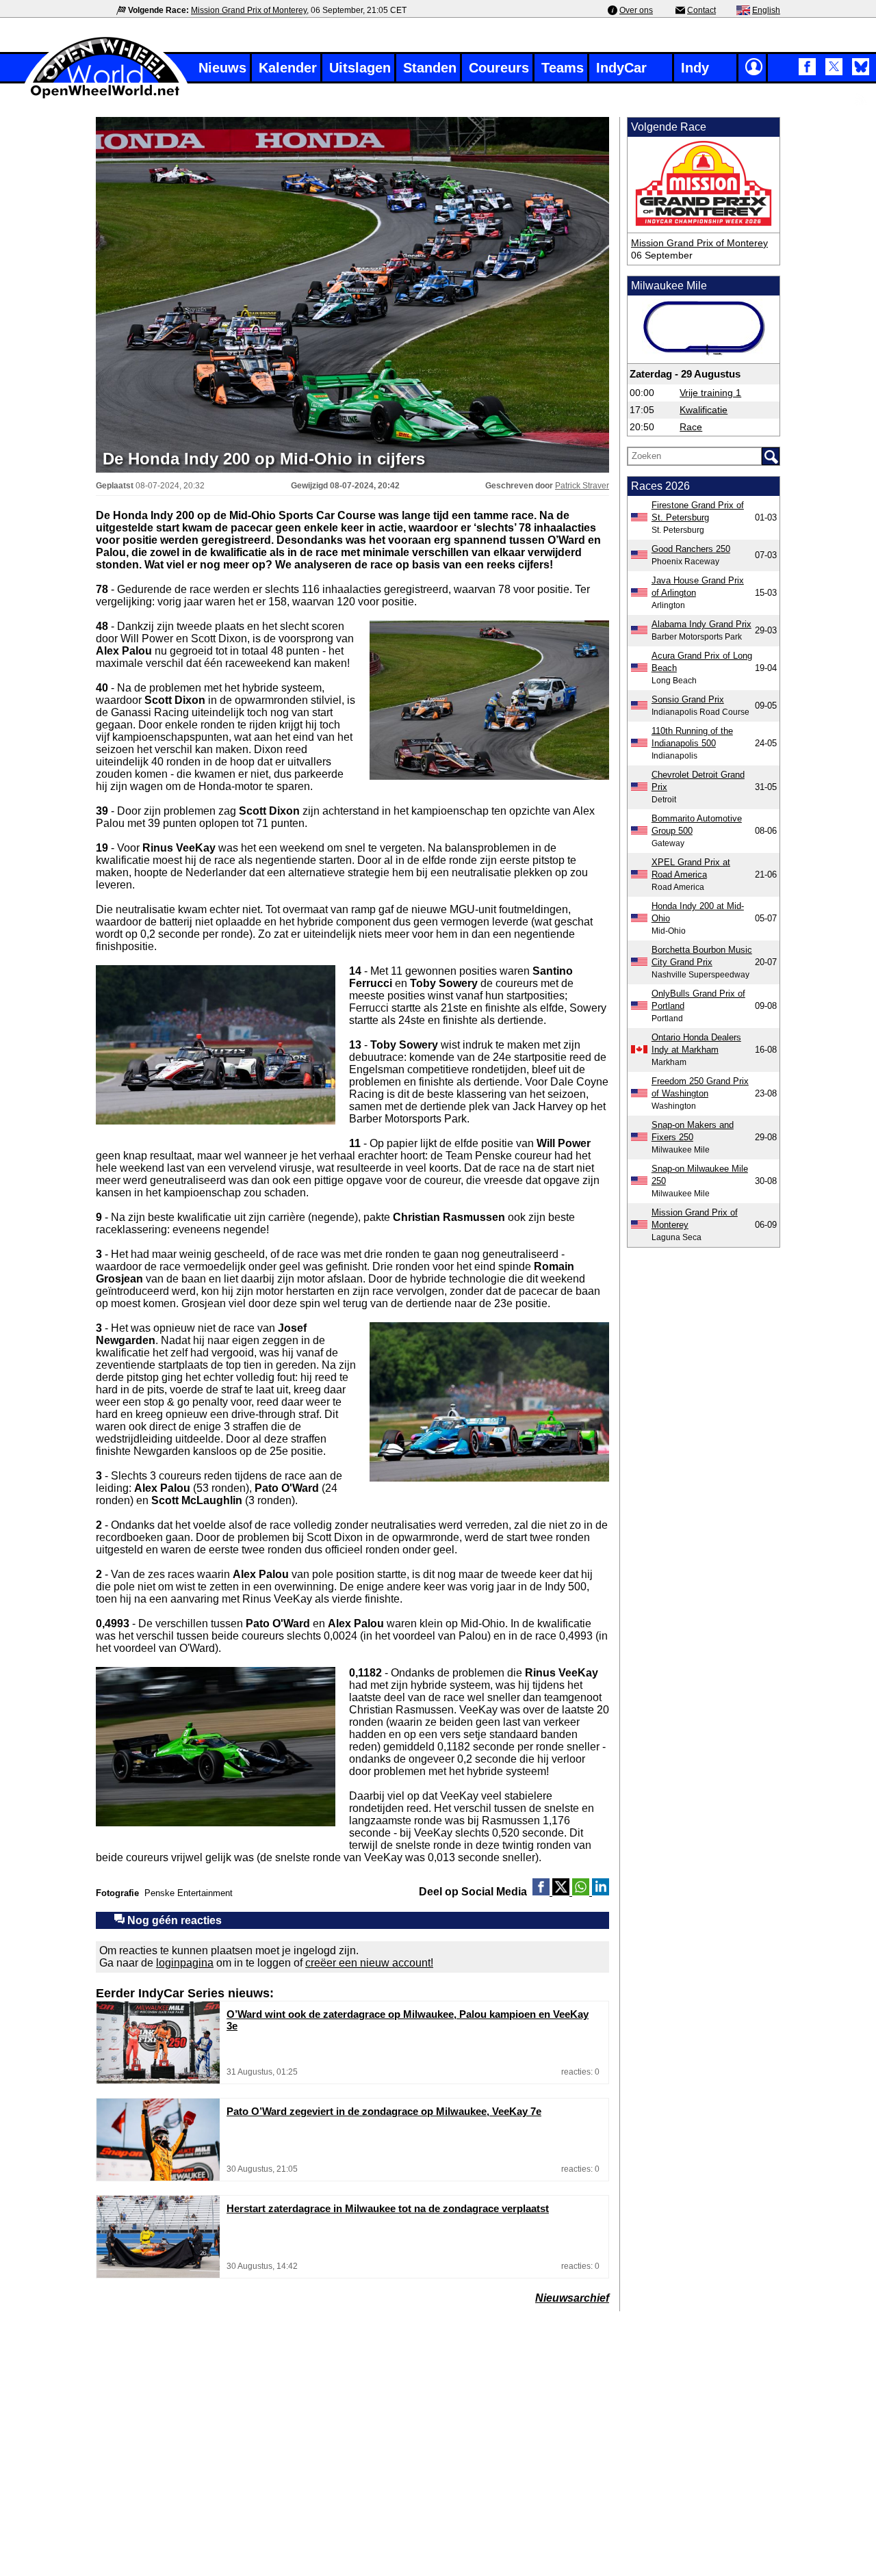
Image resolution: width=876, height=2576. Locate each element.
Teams (563, 68)
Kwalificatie (704, 410)
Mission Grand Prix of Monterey (249, 10)
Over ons (636, 10)
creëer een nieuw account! (369, 1963)
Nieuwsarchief (572, 2298)
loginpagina (185, 1963)
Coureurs (499, 68)
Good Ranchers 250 (691, 549)
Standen (430, 68)
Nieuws (222, 68)
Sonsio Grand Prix (688, 699)
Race (691, 427)
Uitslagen (360, 68)
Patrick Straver (582, 486)
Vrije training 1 (710, 393)
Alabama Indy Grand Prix (701, 624)
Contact (701, 10)
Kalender (288, 68)
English (766, 10)
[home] (106, 97)
